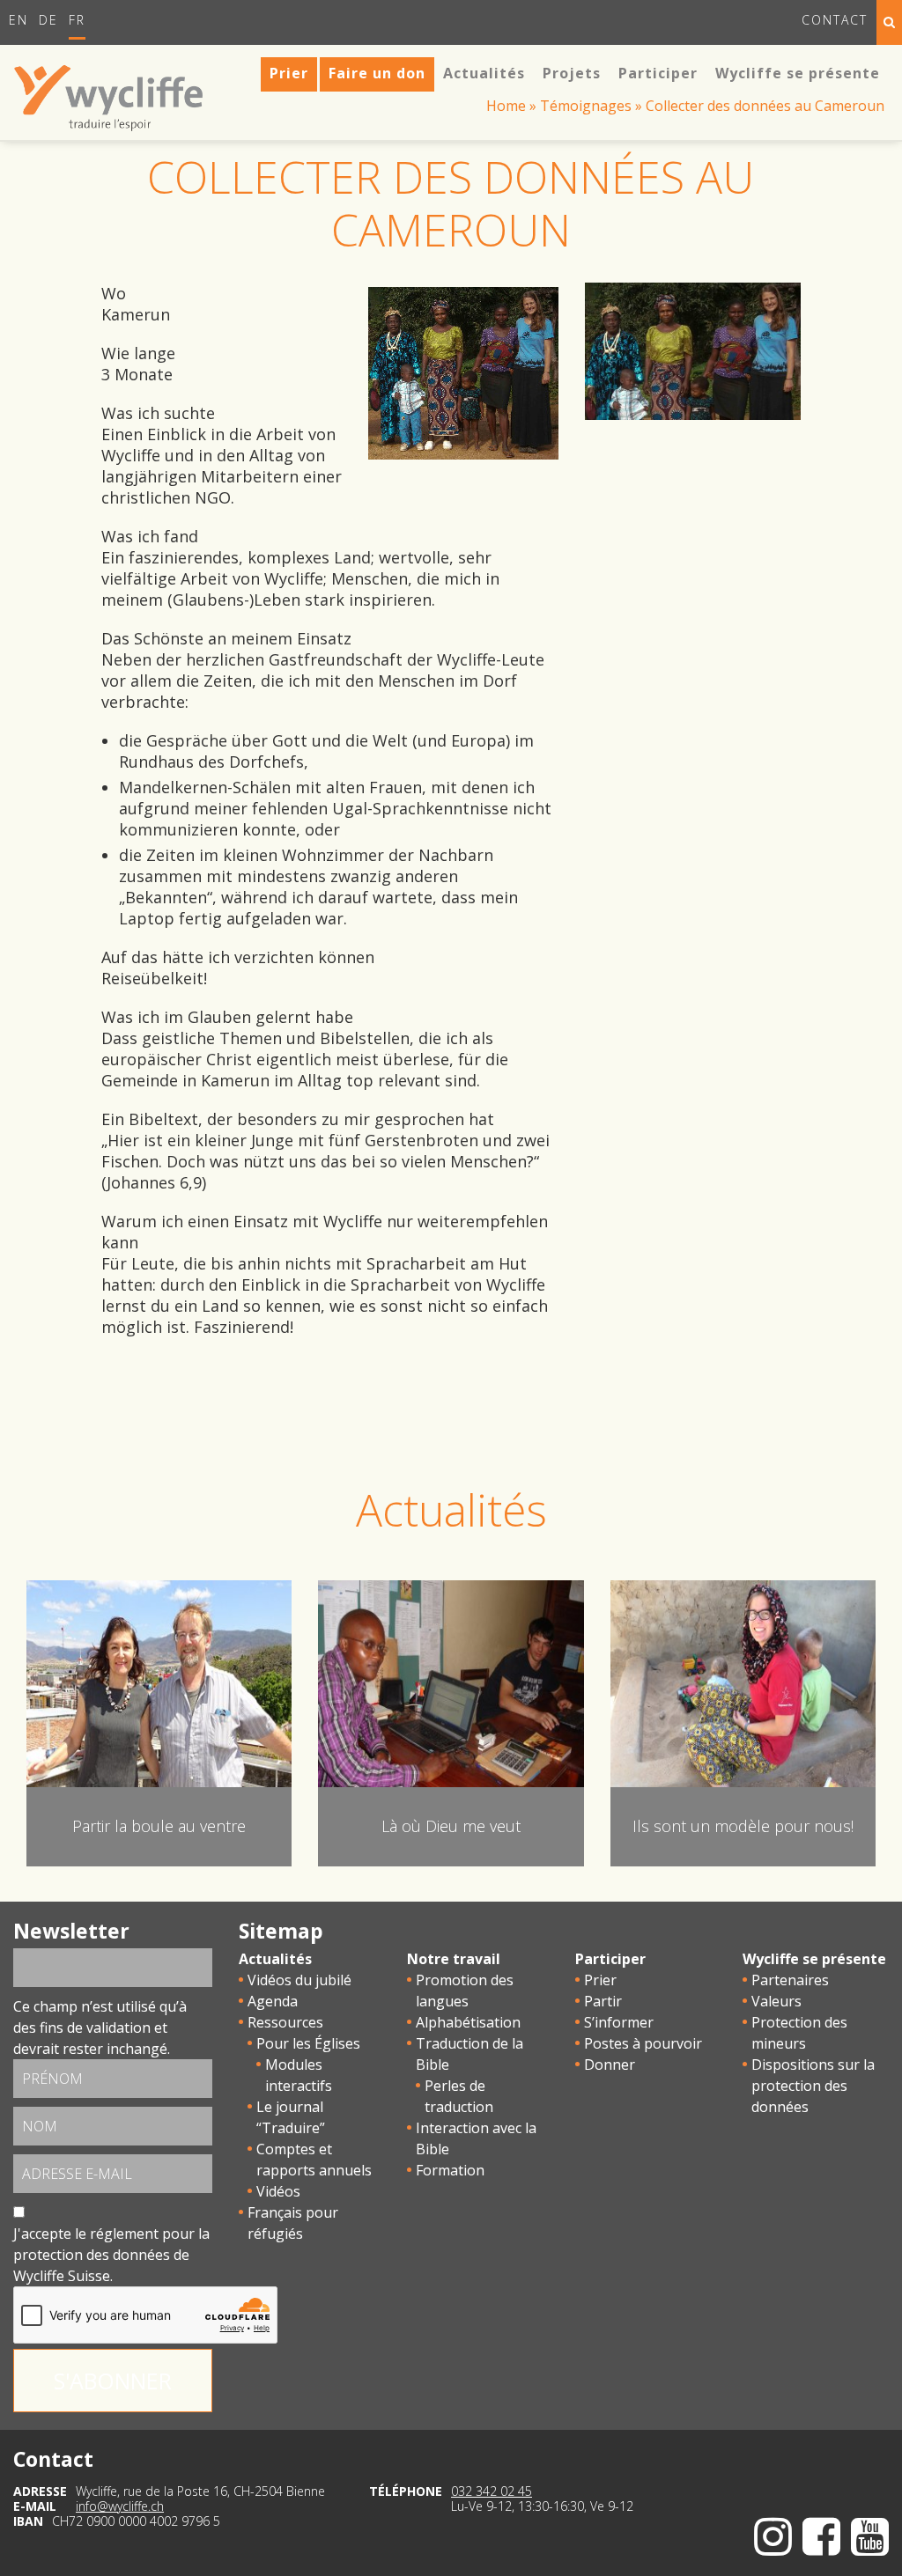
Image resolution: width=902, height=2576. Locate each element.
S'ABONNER (113, 2381)
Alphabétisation (468, 2022)
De (48, 20)
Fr (77, 20)
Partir (603, 2001)
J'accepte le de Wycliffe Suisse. (111, 2255)
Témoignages (586, 106)
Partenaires (790, 1980)
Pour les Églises (308, 2043)
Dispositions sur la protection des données (813, 2086)
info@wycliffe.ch (120, 2506)
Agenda (273, 2001)
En (18, 20)
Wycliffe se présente (814, 1959)
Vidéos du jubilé (299, 1980)
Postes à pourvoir (643, 2043)
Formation (450, 2170)
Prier (600, 1980)
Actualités (275, 1959)
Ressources (285, 2022)
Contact (835, 20)
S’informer (619, 2022)
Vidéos (278, 2191)
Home (506, 106)
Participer (610, 1959)
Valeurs (776, 2001)
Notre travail (454, 1959)
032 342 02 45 (492, 2491)
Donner (610, 2064)
